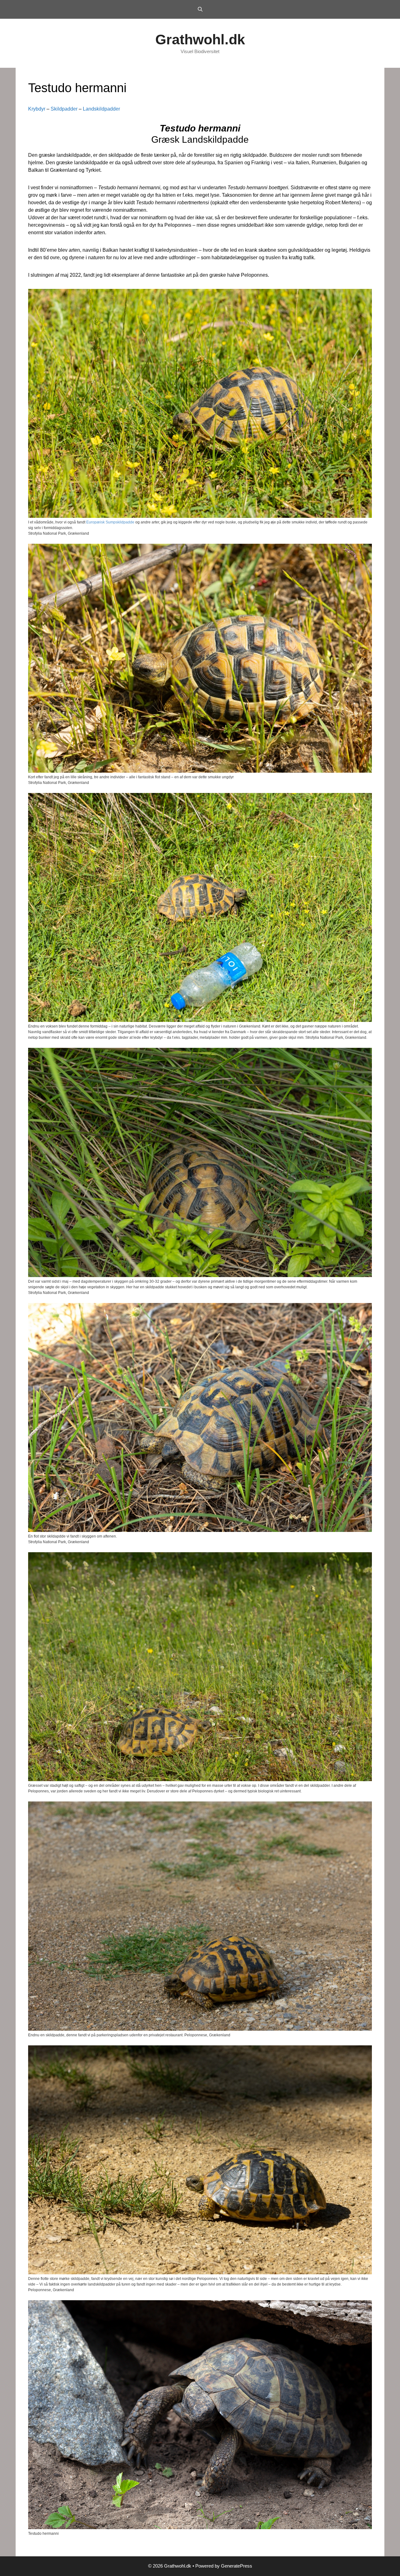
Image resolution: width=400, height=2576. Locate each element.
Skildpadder (64, 109)
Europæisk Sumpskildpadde (110, 522)
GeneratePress (237, 2566)
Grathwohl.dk (200, 40)
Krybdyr (37, 109)
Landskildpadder (101, 109)
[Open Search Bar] (200, 9)
